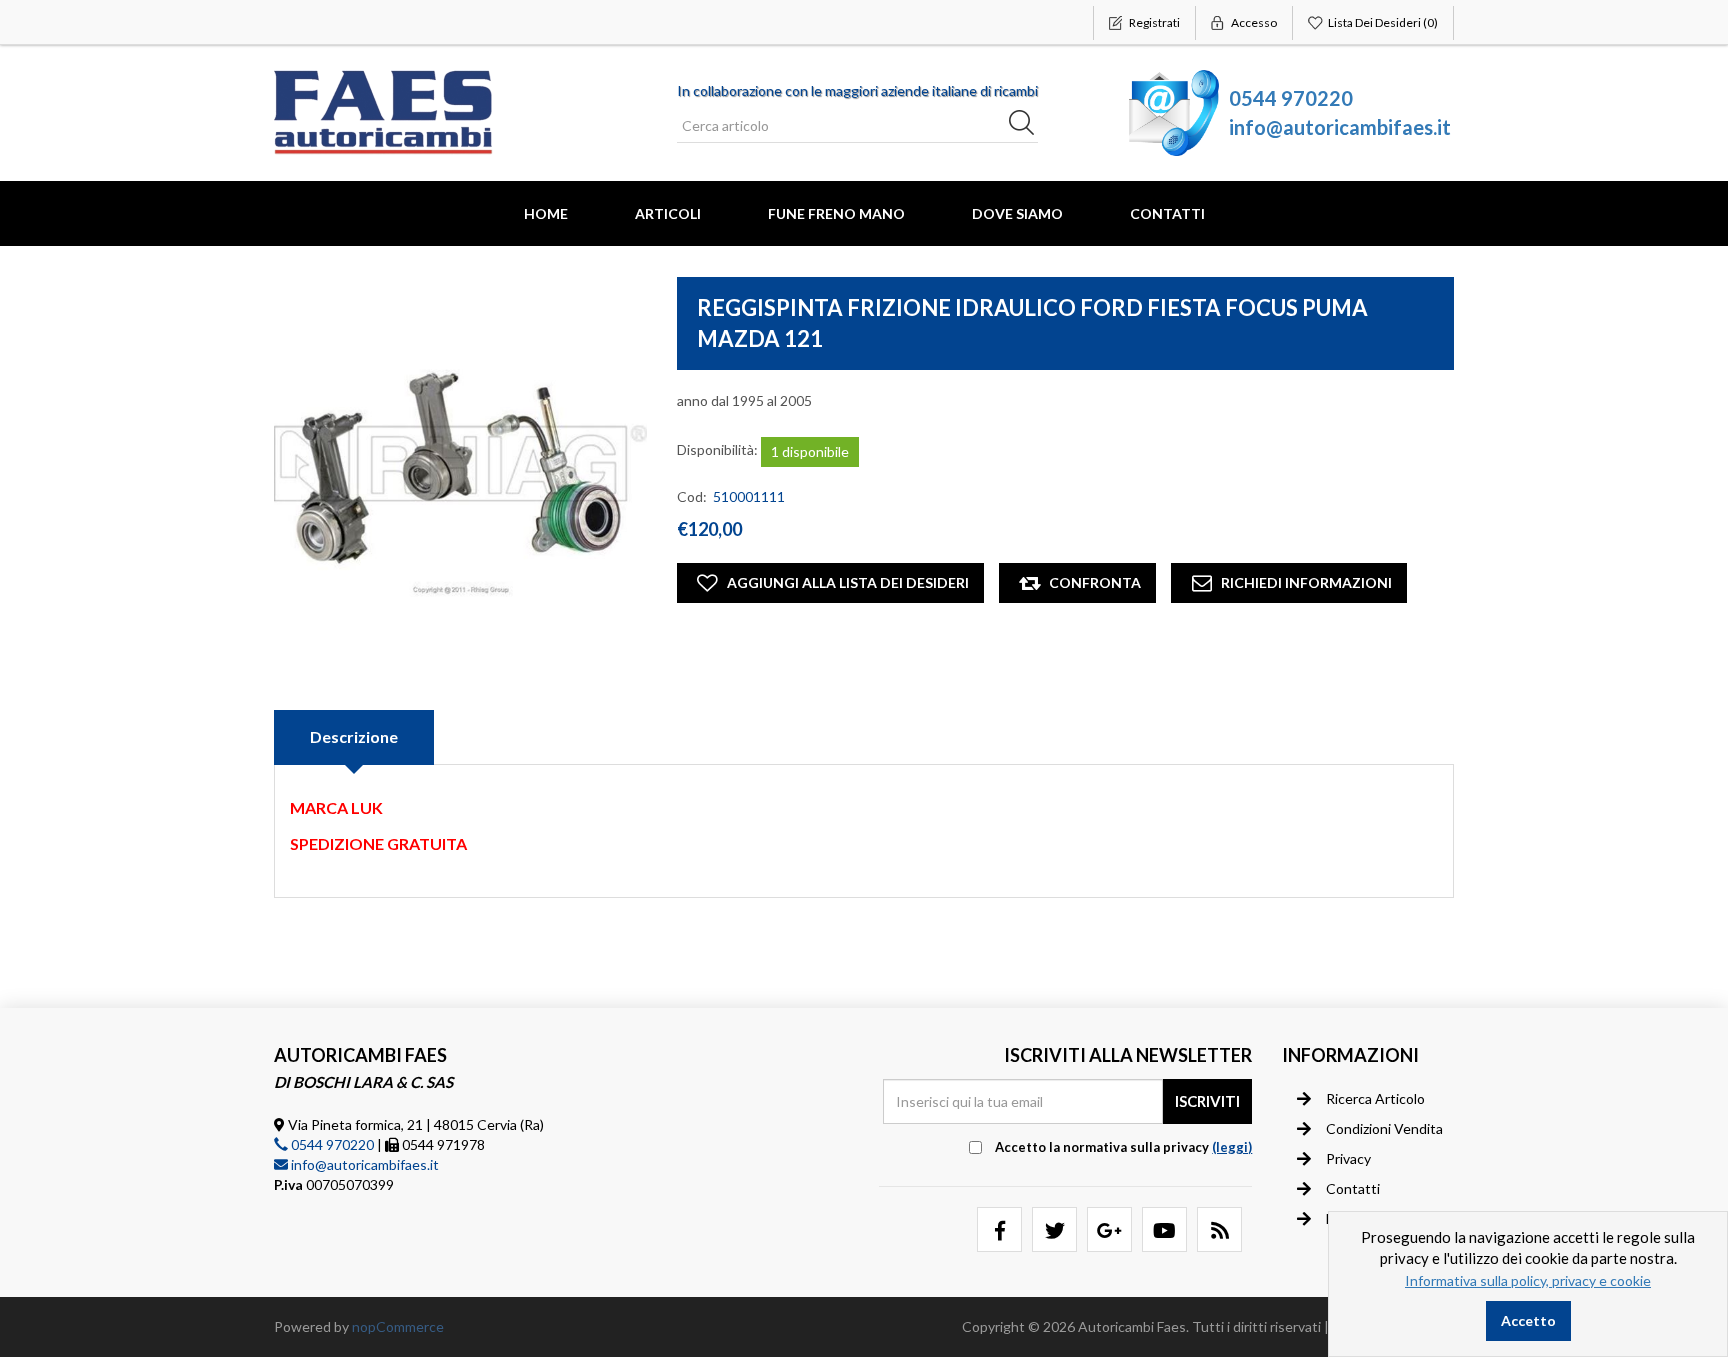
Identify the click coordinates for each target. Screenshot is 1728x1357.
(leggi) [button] (1232, 1147)
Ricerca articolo (1375, 1098)
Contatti (1167, 213)
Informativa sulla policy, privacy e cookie (1528, 1280)
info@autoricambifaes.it (1340, 127)
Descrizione (354, 736)
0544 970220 (1291, 98)
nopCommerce (398, 1326)
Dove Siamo (1017, 213)
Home (546, 213)
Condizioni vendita (1384, 1128)
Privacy (1348, 1158)
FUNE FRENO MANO (836, 213)
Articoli (668, 213)
